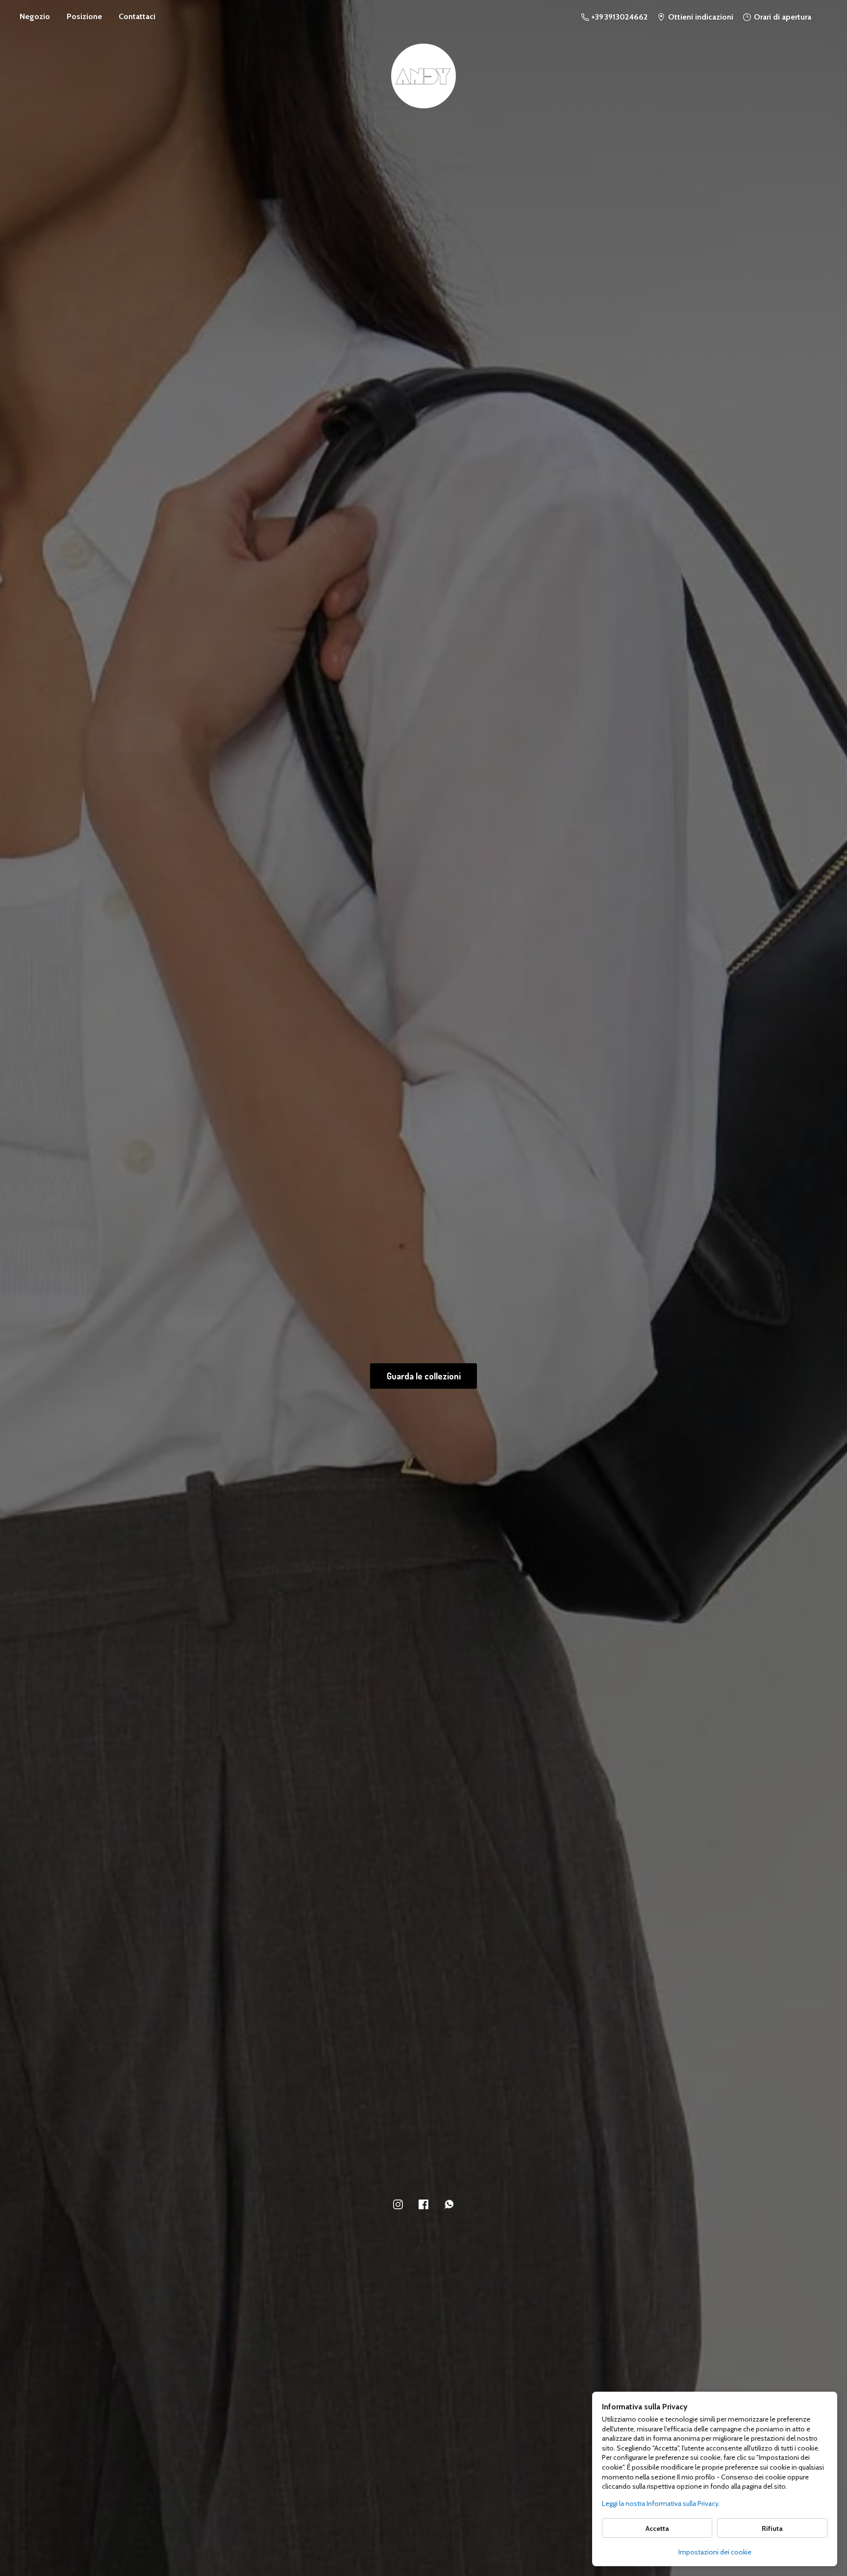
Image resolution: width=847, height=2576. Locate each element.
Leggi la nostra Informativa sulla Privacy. (661, 2503)
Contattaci (137, 16)
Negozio (35, 16)
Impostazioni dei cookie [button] (715, 2552)
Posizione (84, 16)
